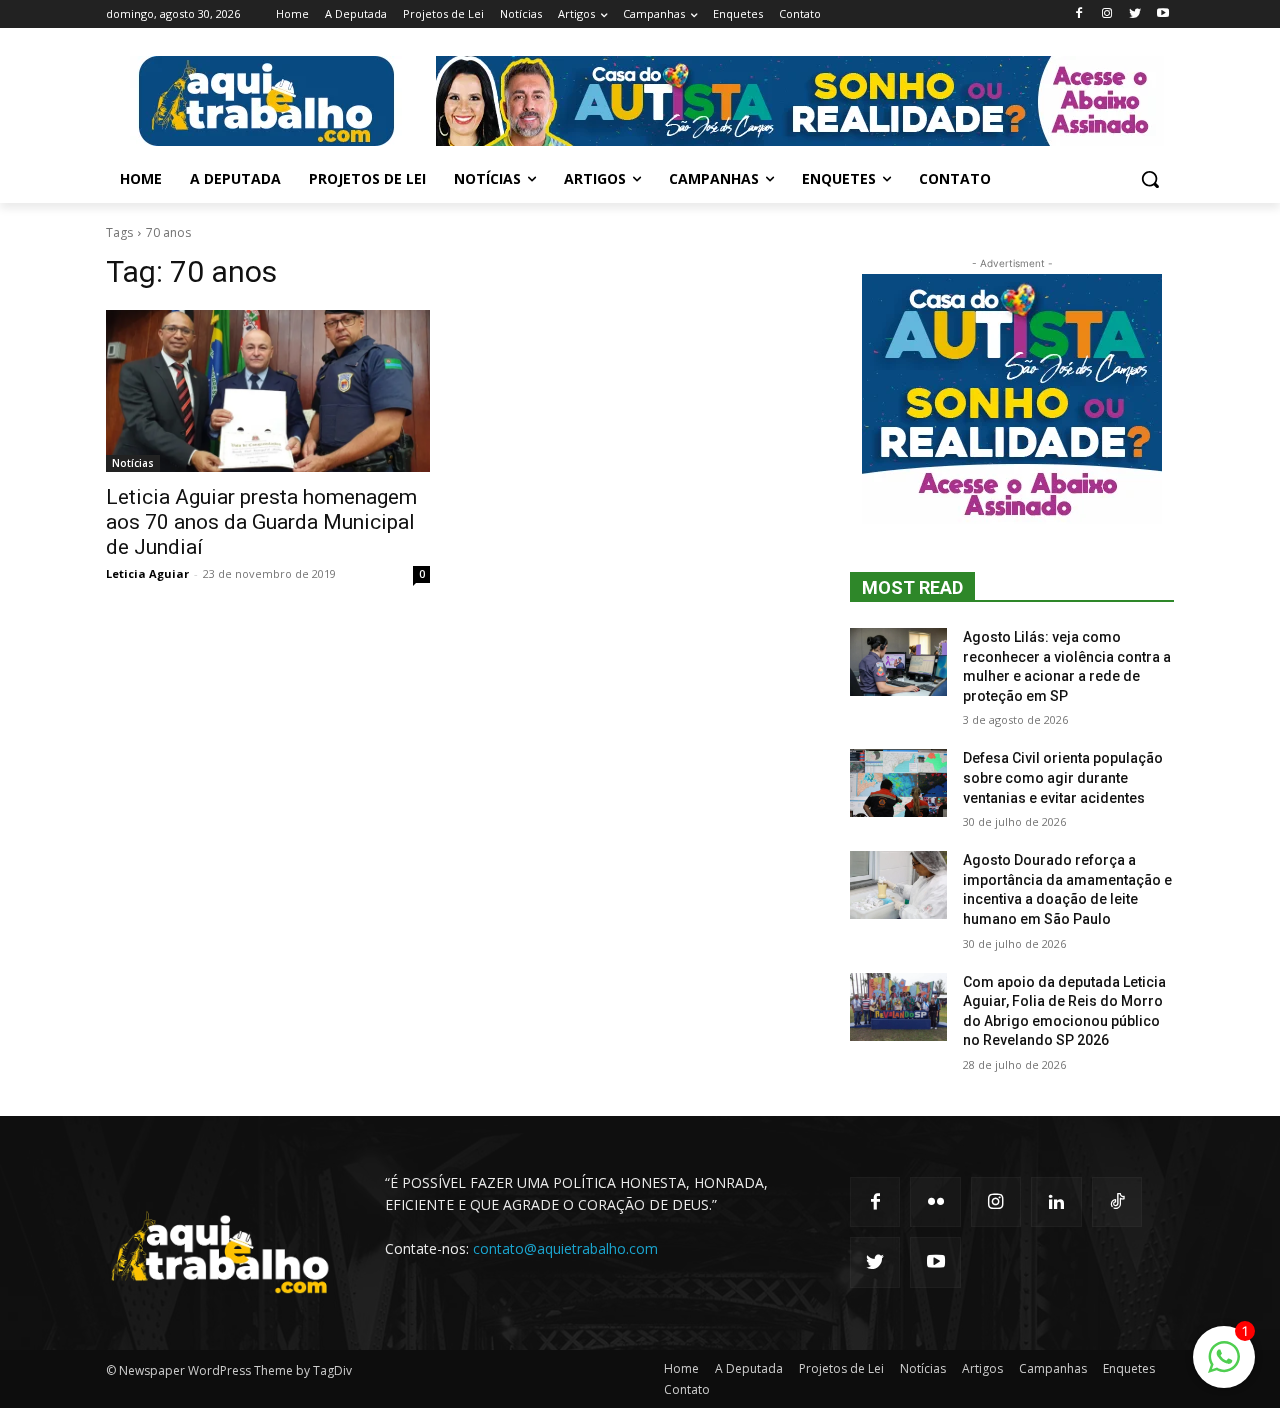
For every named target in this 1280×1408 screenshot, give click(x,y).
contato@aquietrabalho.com (565, 1248)
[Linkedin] (1056, 1202)
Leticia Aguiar (147, 573)
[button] (1150, 179)
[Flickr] (935, 1202)
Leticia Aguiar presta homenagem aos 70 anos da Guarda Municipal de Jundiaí (261, 522)
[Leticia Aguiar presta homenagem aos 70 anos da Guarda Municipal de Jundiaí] (268, 391)
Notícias (133, 463)
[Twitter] (1134, 14)
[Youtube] (1162, 14)
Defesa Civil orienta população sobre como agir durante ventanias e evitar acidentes (1063, 777)
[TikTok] (1117, 1202)
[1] (1224, 1367)
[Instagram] (1107, 14)
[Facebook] (1079, 14)
